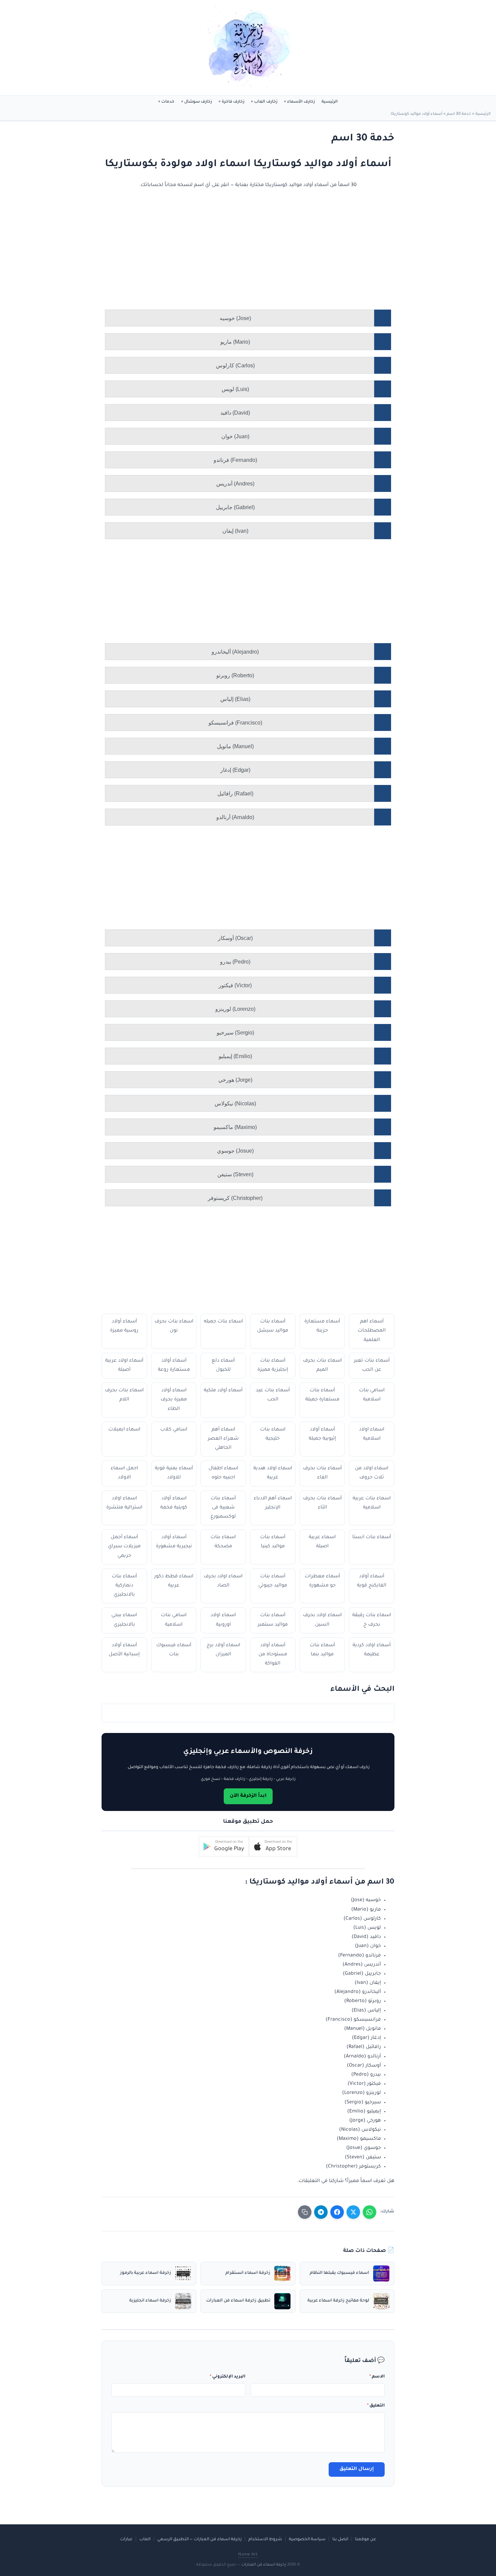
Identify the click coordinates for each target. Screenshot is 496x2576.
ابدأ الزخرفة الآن (248, 1796)
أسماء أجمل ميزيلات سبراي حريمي (124, 1547)
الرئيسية (330, 102)
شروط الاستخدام (265, 2540)
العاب (145, 2540)
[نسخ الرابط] (305, 2212)
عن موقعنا (366, 2540)
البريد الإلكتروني (228, 2377)
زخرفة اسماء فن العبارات (264, 2565)
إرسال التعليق (357, 2469)
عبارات (126, 2540)
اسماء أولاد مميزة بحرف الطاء (174, 1400)
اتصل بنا (340, 2540)
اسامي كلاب (174, 1430)
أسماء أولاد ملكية (223, 1391)
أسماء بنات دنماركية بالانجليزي (124, 1586)
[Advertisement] (255, 260)
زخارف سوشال (198, 102)
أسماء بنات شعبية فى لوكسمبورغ (223, 1508)
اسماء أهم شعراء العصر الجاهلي (223, 1439)
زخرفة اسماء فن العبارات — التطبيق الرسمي (199, 2540)
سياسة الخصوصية (307, 2540)
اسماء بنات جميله (223, 1322)
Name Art (248, 2555)
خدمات (168, 102)
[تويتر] (353, 2212)
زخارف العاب (266, 102)
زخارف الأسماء (301, 102)
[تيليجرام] (321, 2212)
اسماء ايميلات (124, 1430)
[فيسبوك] (337, 2212)
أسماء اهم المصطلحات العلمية (372, 1331)
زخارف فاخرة (233, 102)
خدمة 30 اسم (459, 114)
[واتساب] (369, 2212)
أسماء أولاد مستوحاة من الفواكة (273, 1655)
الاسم (377, 2377)
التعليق (376, 2406)
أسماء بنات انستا (372, 1537)
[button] (273, 1847)
